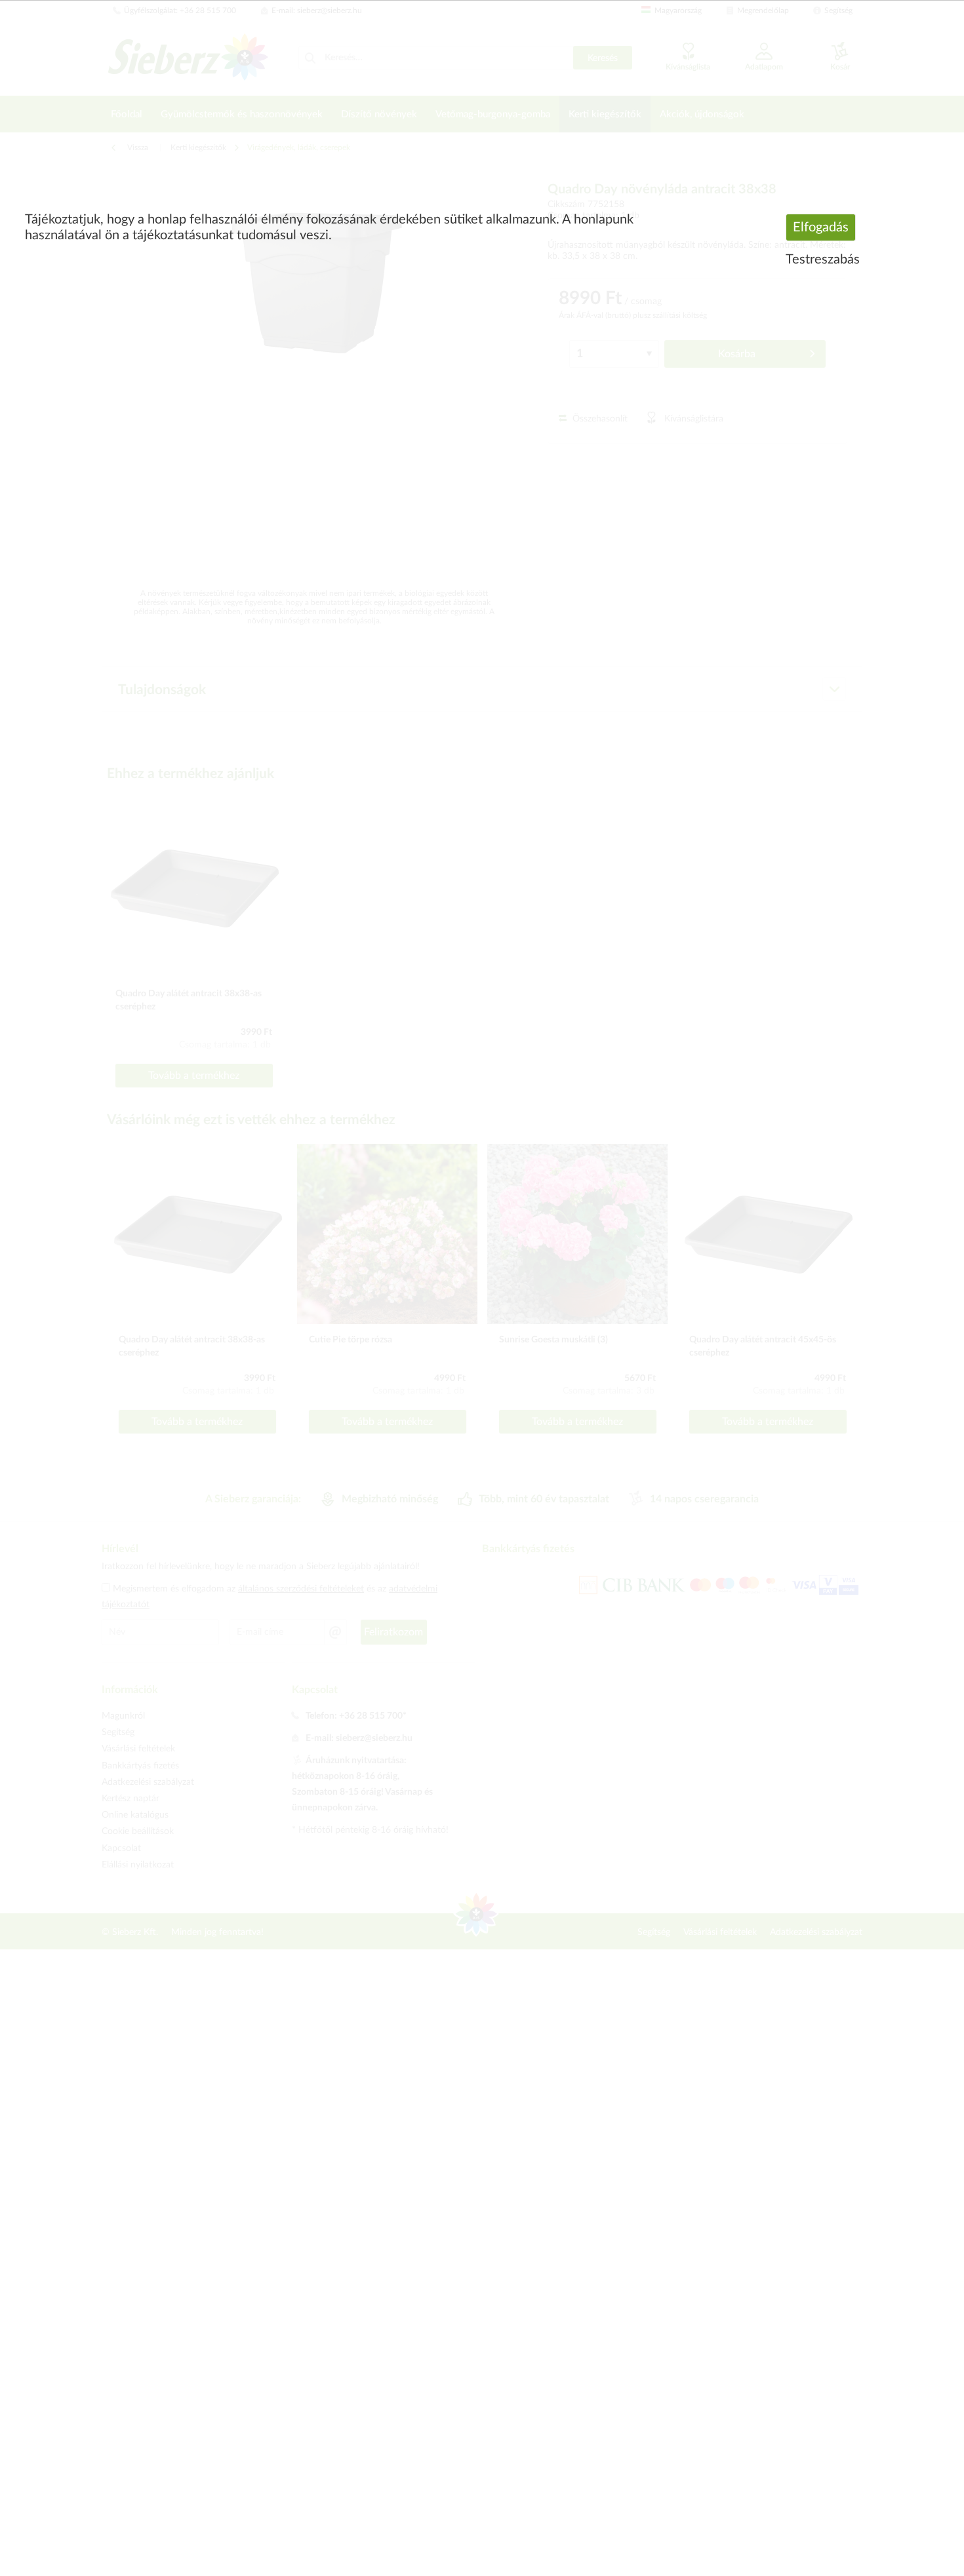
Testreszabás (823, 260)
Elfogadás (821, 227)
